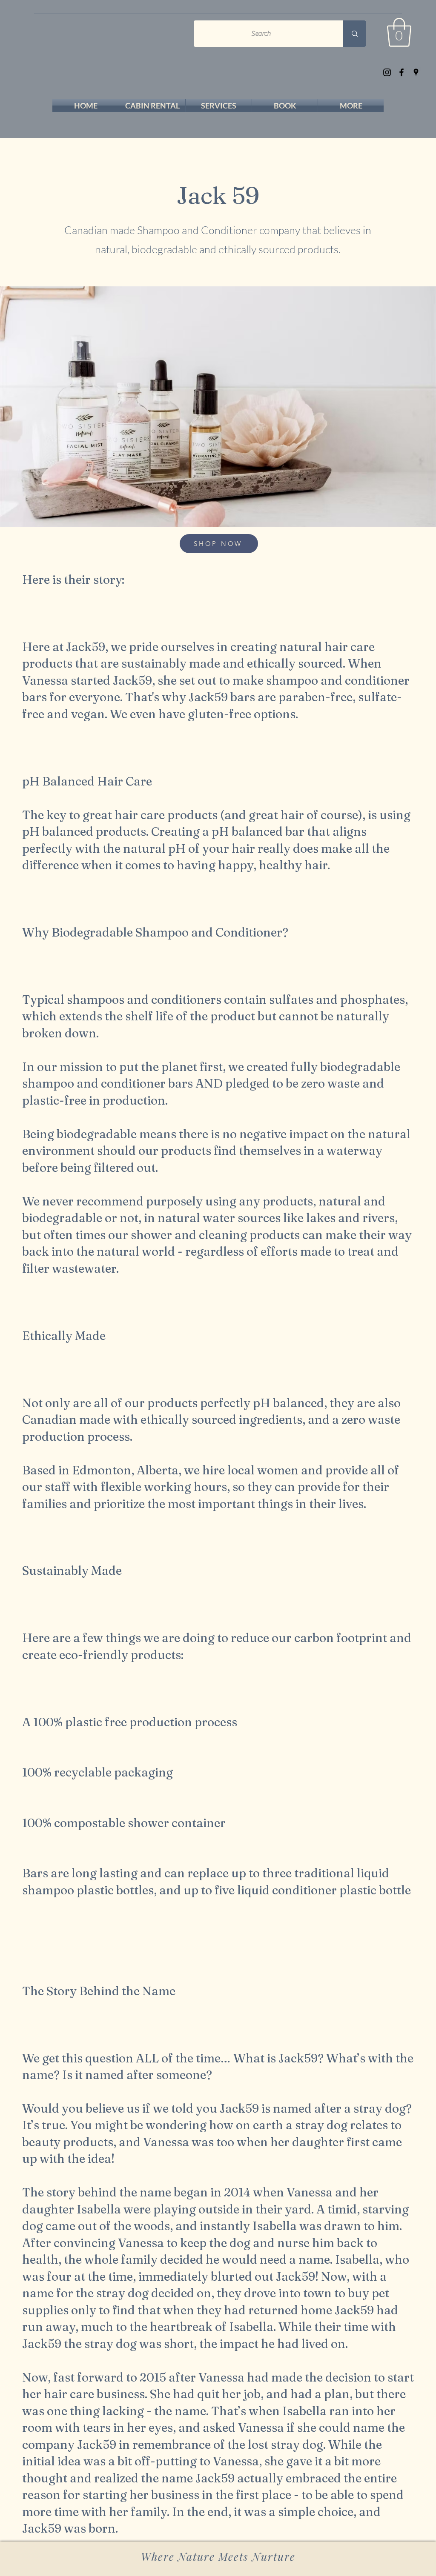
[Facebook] (402, 72)
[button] (399, 32)
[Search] (355, 34)
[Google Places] (416, 72)
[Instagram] (387, 72)
